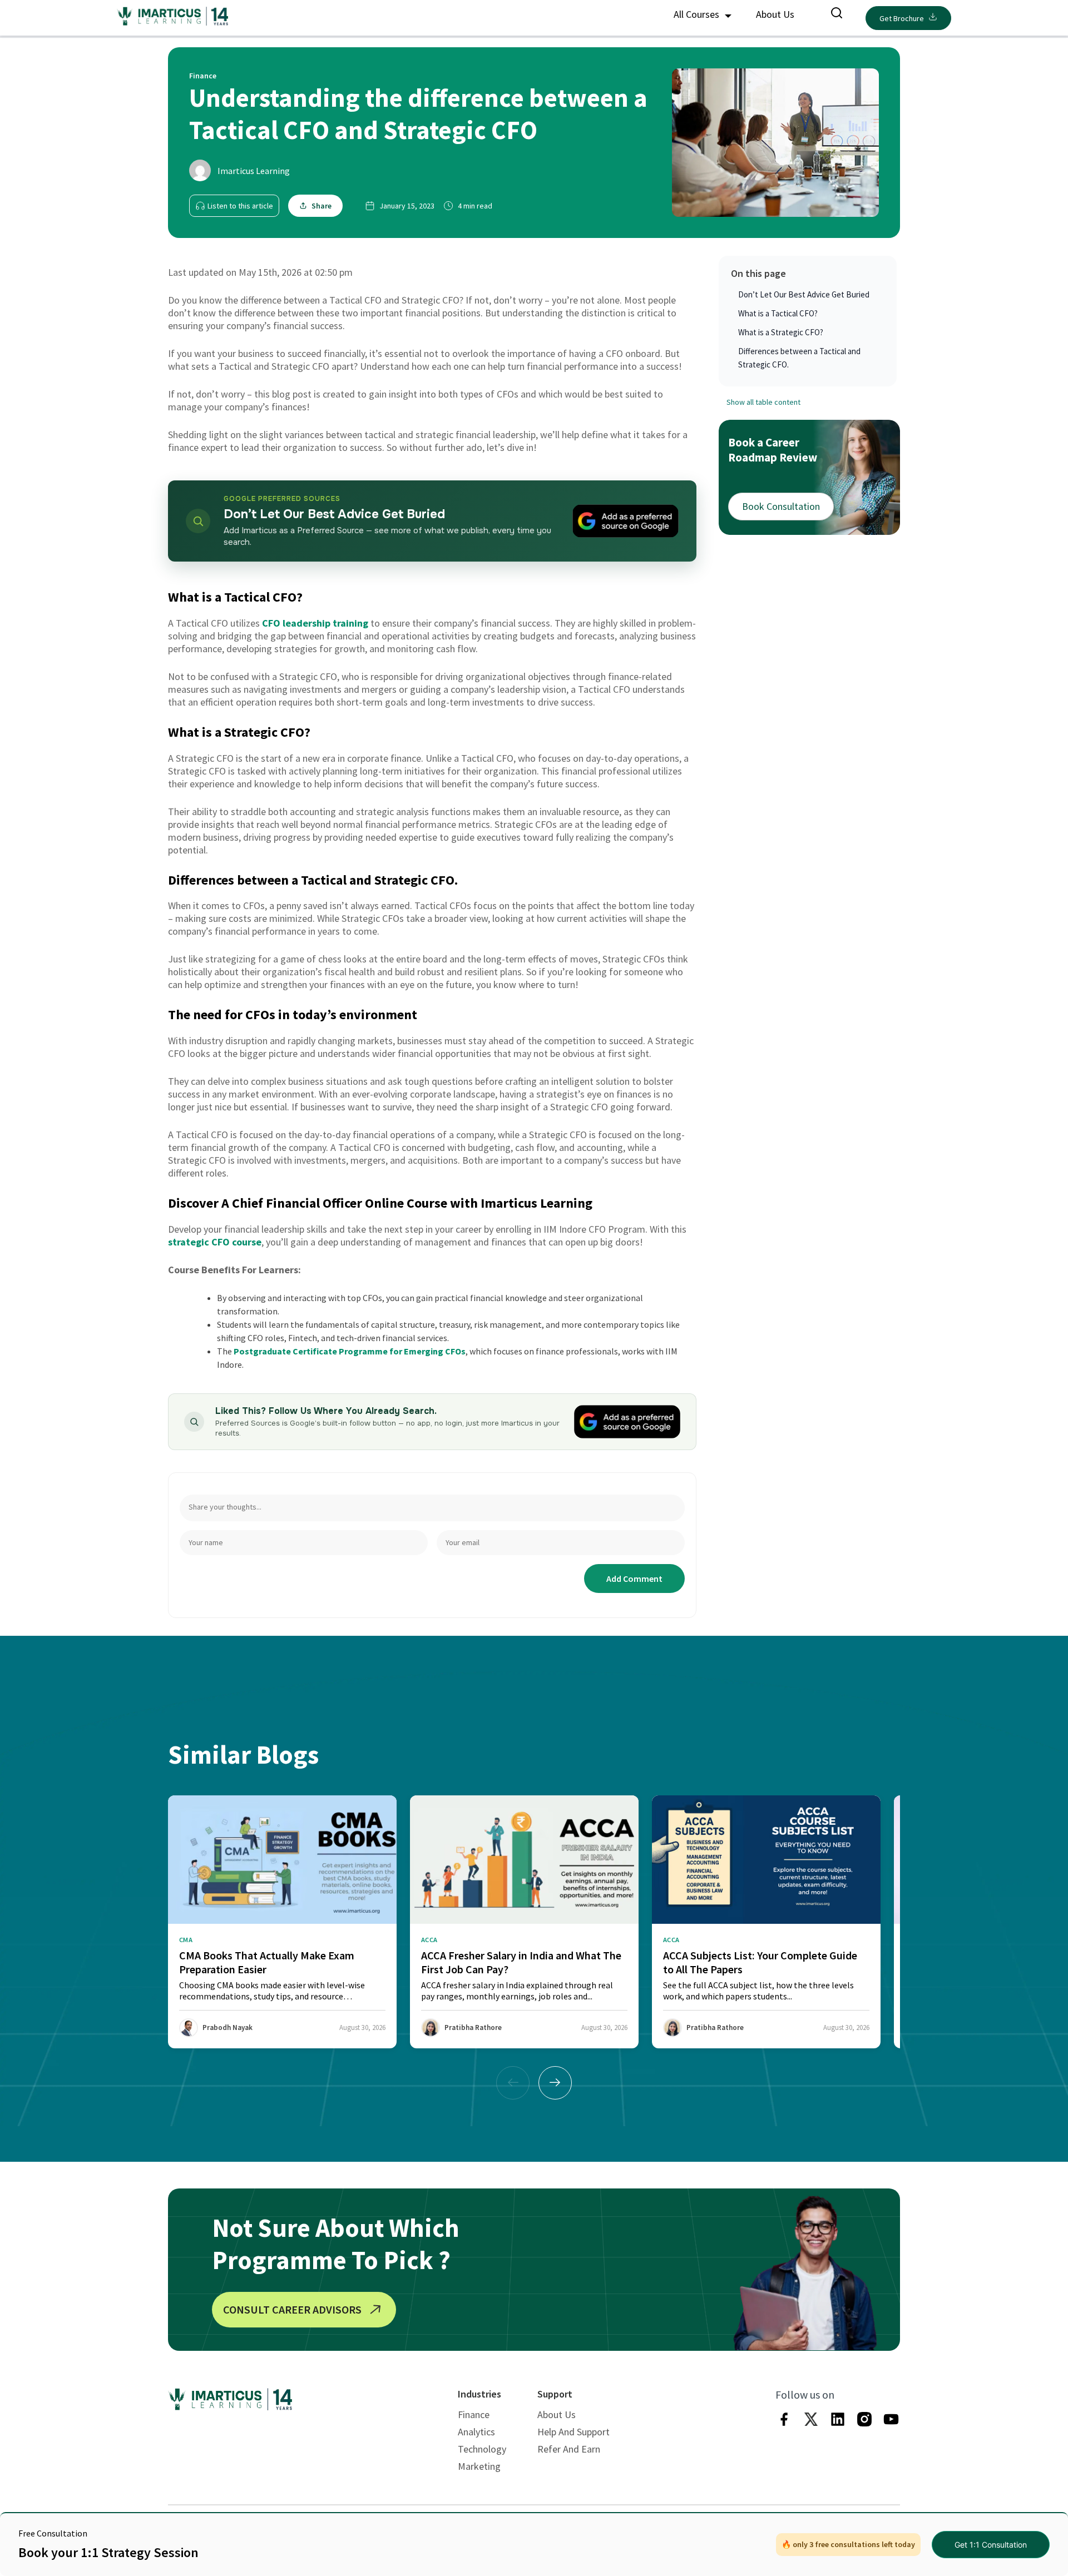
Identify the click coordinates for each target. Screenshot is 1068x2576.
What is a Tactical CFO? (778, 313)
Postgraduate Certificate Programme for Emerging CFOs (350, 1351)
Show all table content (763, 402)
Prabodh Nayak (228, 2027)
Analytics (476, 2432)
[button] (555, 2083)
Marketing (479, 2466)
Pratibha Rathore (473, 2027)
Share (322, 206)
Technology (482, 2449)
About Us (775, 14)
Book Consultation (781, 506)
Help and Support (573, 2432)
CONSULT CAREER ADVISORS (292, 2309)
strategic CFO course (215, 1242)
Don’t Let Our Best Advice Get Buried (804, 294)
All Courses (698, 14)
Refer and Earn (569, 2449)
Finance (474, 2414)
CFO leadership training (315, 623)
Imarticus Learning (254, 171)
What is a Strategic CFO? (781, 332)
